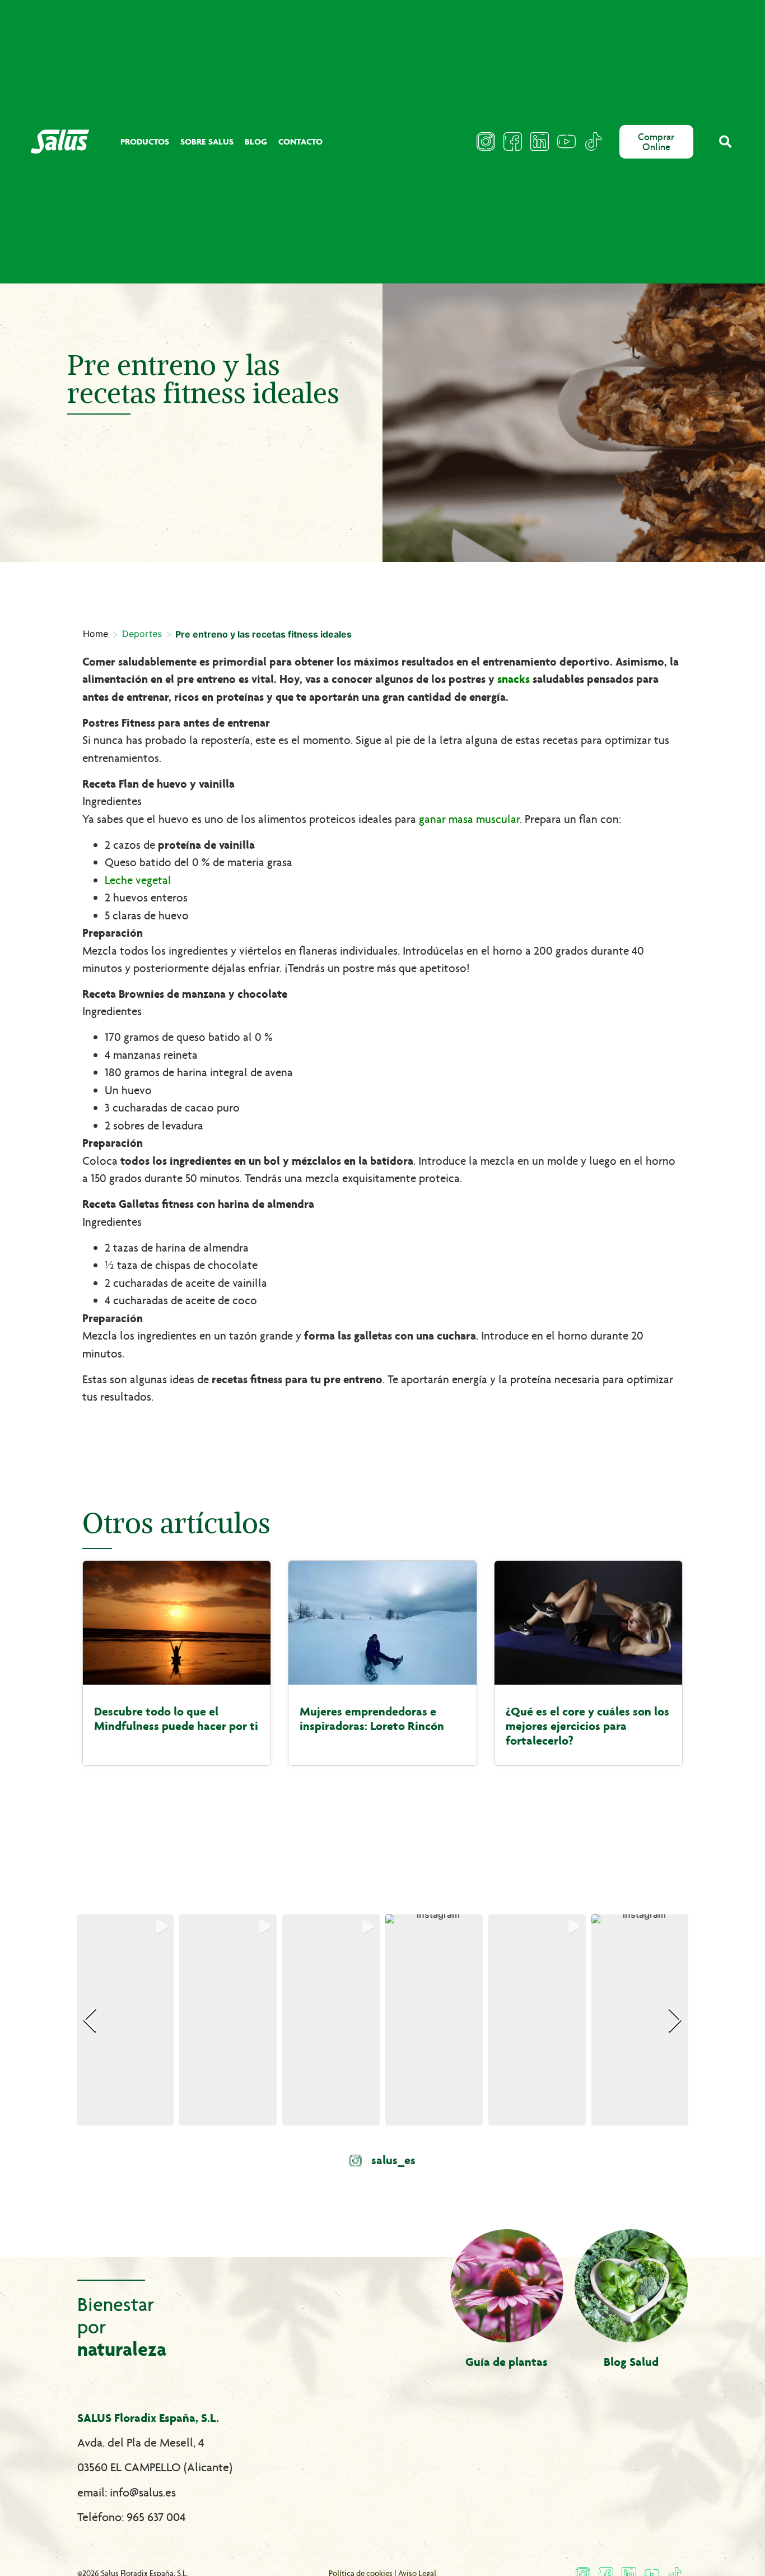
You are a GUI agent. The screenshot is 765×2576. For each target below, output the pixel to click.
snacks (514, 679)
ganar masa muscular (469, 819)
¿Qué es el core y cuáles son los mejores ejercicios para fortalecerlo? (587, 1726)
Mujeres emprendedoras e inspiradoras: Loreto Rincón (372, 1719)
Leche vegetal (138, 880)
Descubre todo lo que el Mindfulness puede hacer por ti (176, 1719)
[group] (125, 2020)
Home (95, 634)
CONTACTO (300, 141)
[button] (725, 141)
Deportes (142, 634)
